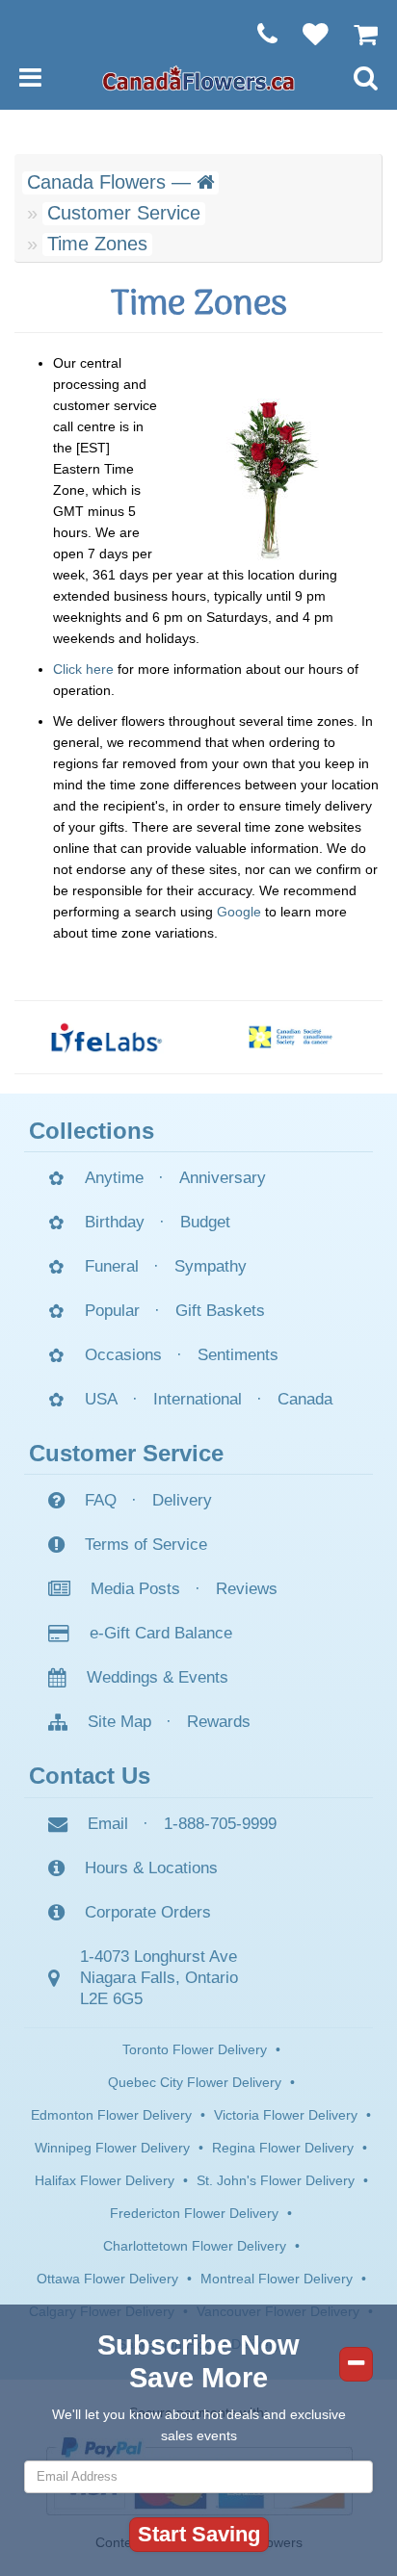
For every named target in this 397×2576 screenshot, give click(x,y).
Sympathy (211, 1266)
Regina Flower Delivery (283, 2148)
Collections (92, 1131)
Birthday (115, 1222)
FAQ (101, 1500)
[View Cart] (356, 34)
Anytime (114, 1178)
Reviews (247, 1589)
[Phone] (258, 34)
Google (239, 912)
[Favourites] (306, 34)
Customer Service (124, 213)
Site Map (119, 1722)
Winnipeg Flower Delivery (112, 2148)
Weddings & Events (158, 1677)
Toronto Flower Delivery (195, 2049)
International (198, 1399)
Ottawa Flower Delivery (107, 2279)
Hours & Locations (151, 1868)
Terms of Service (146, 1545)
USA (101, 1399)
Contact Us (90, 1776)
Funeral (112, 1266)
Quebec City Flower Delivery (195, 2082)
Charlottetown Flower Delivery (195, 2246)
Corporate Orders (148, 1912)
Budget (205, 1222)
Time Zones (97, 244)
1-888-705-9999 (220, 1824)
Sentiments (238, 1355)
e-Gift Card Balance (161, 1633)
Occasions (123, 1355)
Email (108, 1824)
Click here (83, 669)
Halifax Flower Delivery (105, 2180)
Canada (305, 1399)
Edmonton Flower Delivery (111, 2115)
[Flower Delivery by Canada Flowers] (198, 77)
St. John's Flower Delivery (276, 2180)
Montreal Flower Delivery (277, 2279)
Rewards (219, 1722)
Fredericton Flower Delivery (194, 2213)
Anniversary (223, 1178)
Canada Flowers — (112, 182)
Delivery (182, 1500)
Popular (112, 1311)
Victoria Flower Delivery (286, 2115)
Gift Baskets (220, 1311)
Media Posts (135, 1589)
